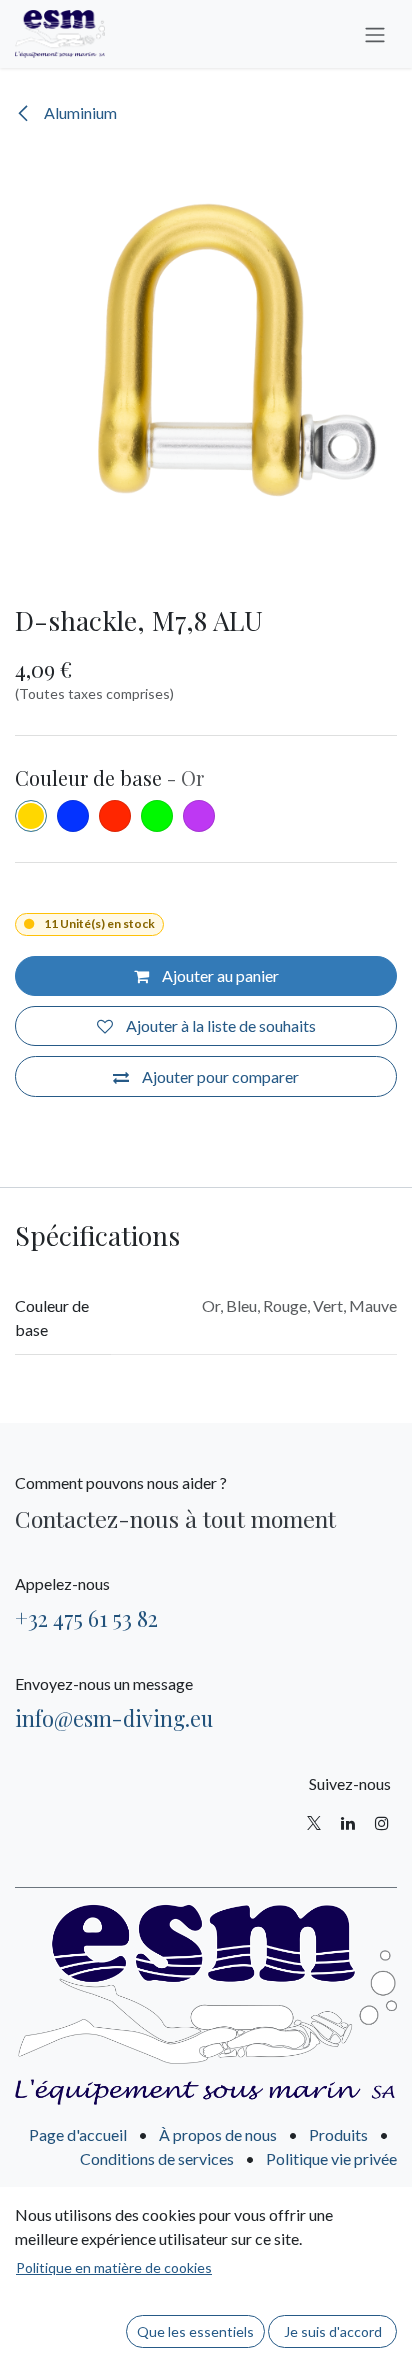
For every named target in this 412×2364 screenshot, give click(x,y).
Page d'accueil (78, 2134)
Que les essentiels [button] (195, 2331)
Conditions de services (157, 2158)
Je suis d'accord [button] (333, 2331)
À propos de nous (218, 2134)
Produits (338, 2134)
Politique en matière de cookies (114, 2267)
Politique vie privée (331, 2158)
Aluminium (79, 112)
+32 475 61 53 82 (86, 1618)
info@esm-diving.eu (114, 1718)
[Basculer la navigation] (375, 34)
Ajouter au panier (219, 975)
